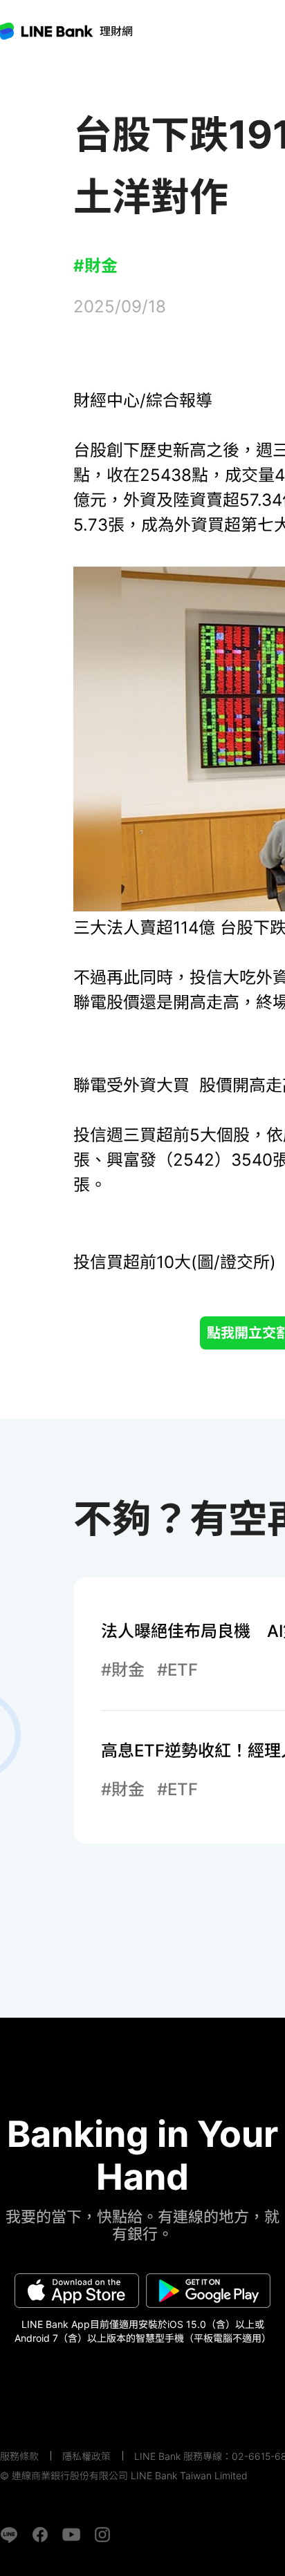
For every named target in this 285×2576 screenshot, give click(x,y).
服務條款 (19, 2456)
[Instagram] (102, 2535)
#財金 (95, 266)
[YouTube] (71, 2535)
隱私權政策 (86, 2456)
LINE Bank (116, 31)
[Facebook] (40, 2535)
